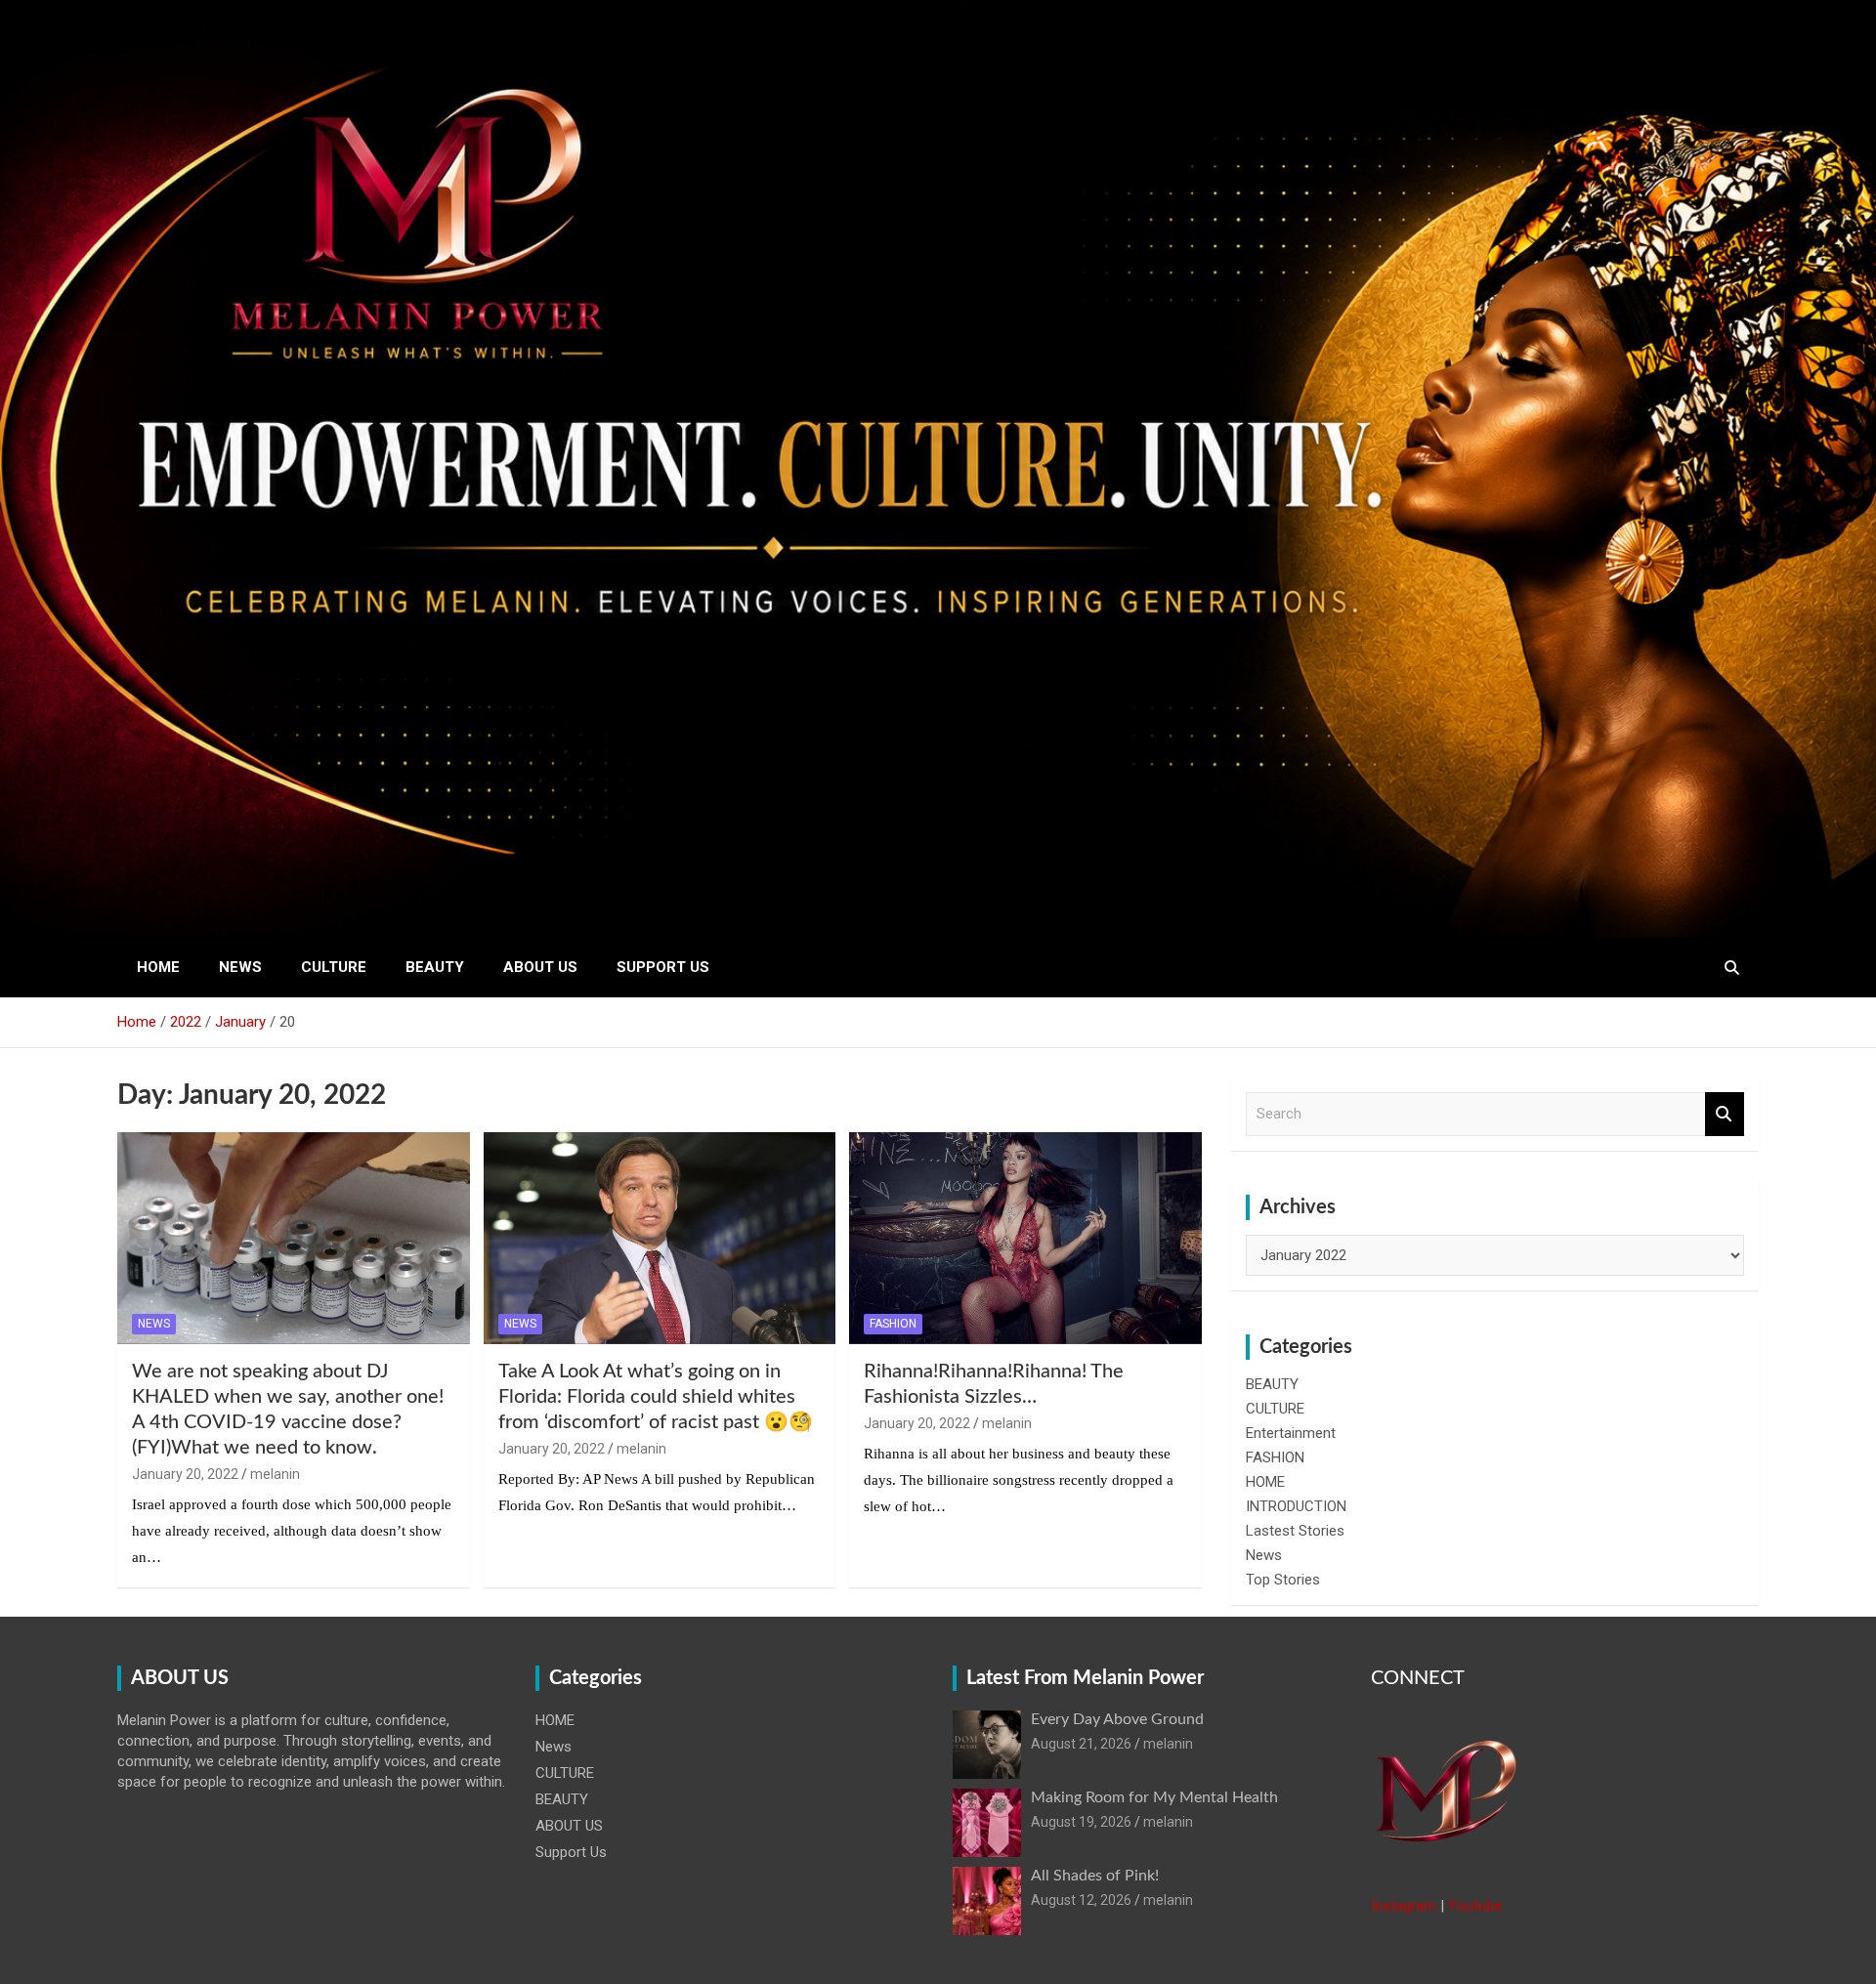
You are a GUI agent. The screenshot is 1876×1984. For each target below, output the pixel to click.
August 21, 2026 (1081, 1744)
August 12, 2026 (1081, 1900)
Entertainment (1291, 1433)
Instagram (1404, 1906)
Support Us (663, 967)
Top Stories (1283, 1580)
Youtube (1475, 1906)
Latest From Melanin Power (1085, 1678)
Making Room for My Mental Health (1154, 1797)
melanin (275, 1474)
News (240, 967)
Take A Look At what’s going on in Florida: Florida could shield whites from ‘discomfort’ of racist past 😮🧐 (656, 1397)
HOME (158, 967)
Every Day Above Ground (1117, 1719)
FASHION (893, 1324)
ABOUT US (540, 967)
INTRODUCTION (1296, 1506)
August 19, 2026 (1081, 1822)
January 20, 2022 (185, 1474)
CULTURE (334, 967)
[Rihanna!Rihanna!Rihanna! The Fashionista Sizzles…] (1025, 1239)
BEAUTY (435, 967)
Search (1725, 1114)
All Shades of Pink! (1095, 1876)
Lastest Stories (1295, 1531)
